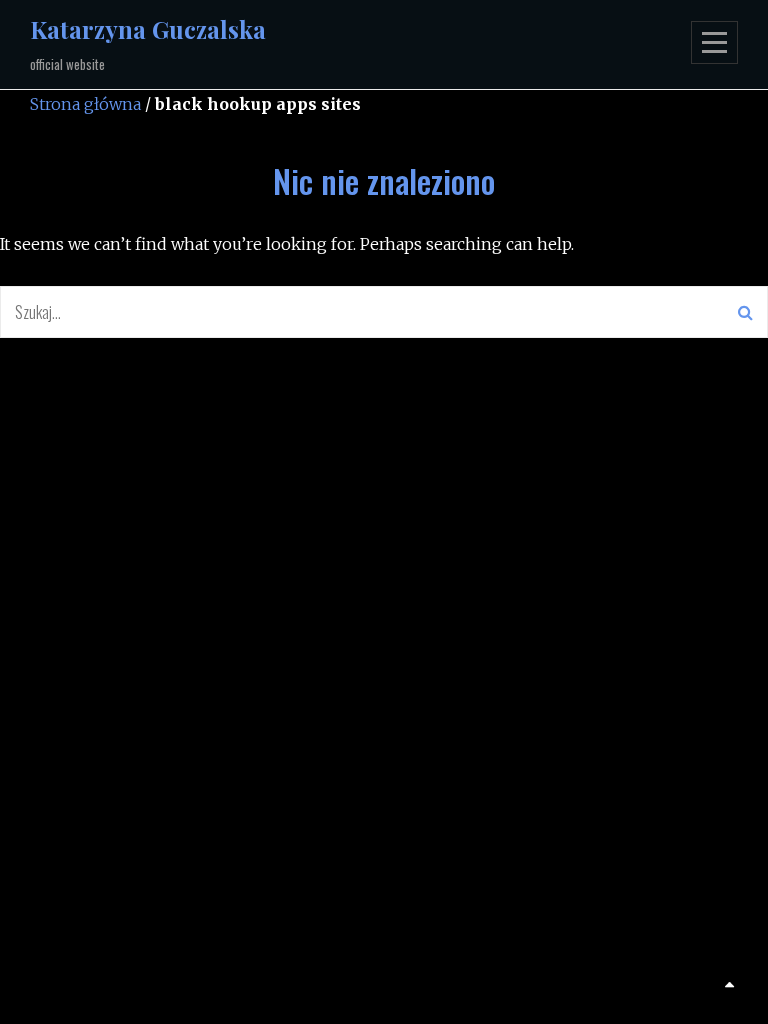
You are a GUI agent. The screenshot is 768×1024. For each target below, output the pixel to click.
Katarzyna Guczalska (148, 29)
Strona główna (85, 104)
